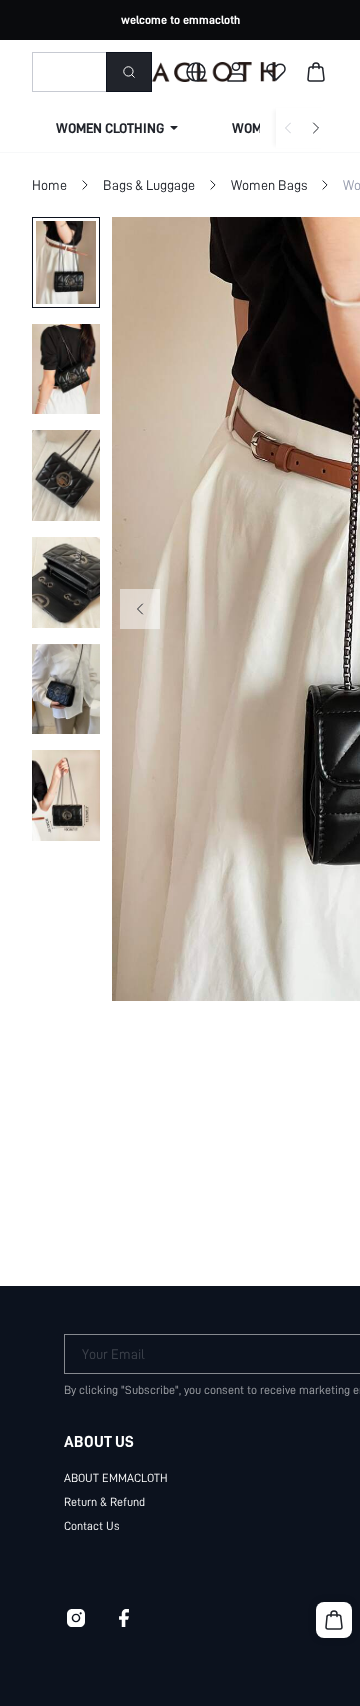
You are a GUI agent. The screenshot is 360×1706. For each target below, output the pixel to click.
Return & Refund (104, 1502)
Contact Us (92, 1526)
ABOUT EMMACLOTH (116, 1478)
